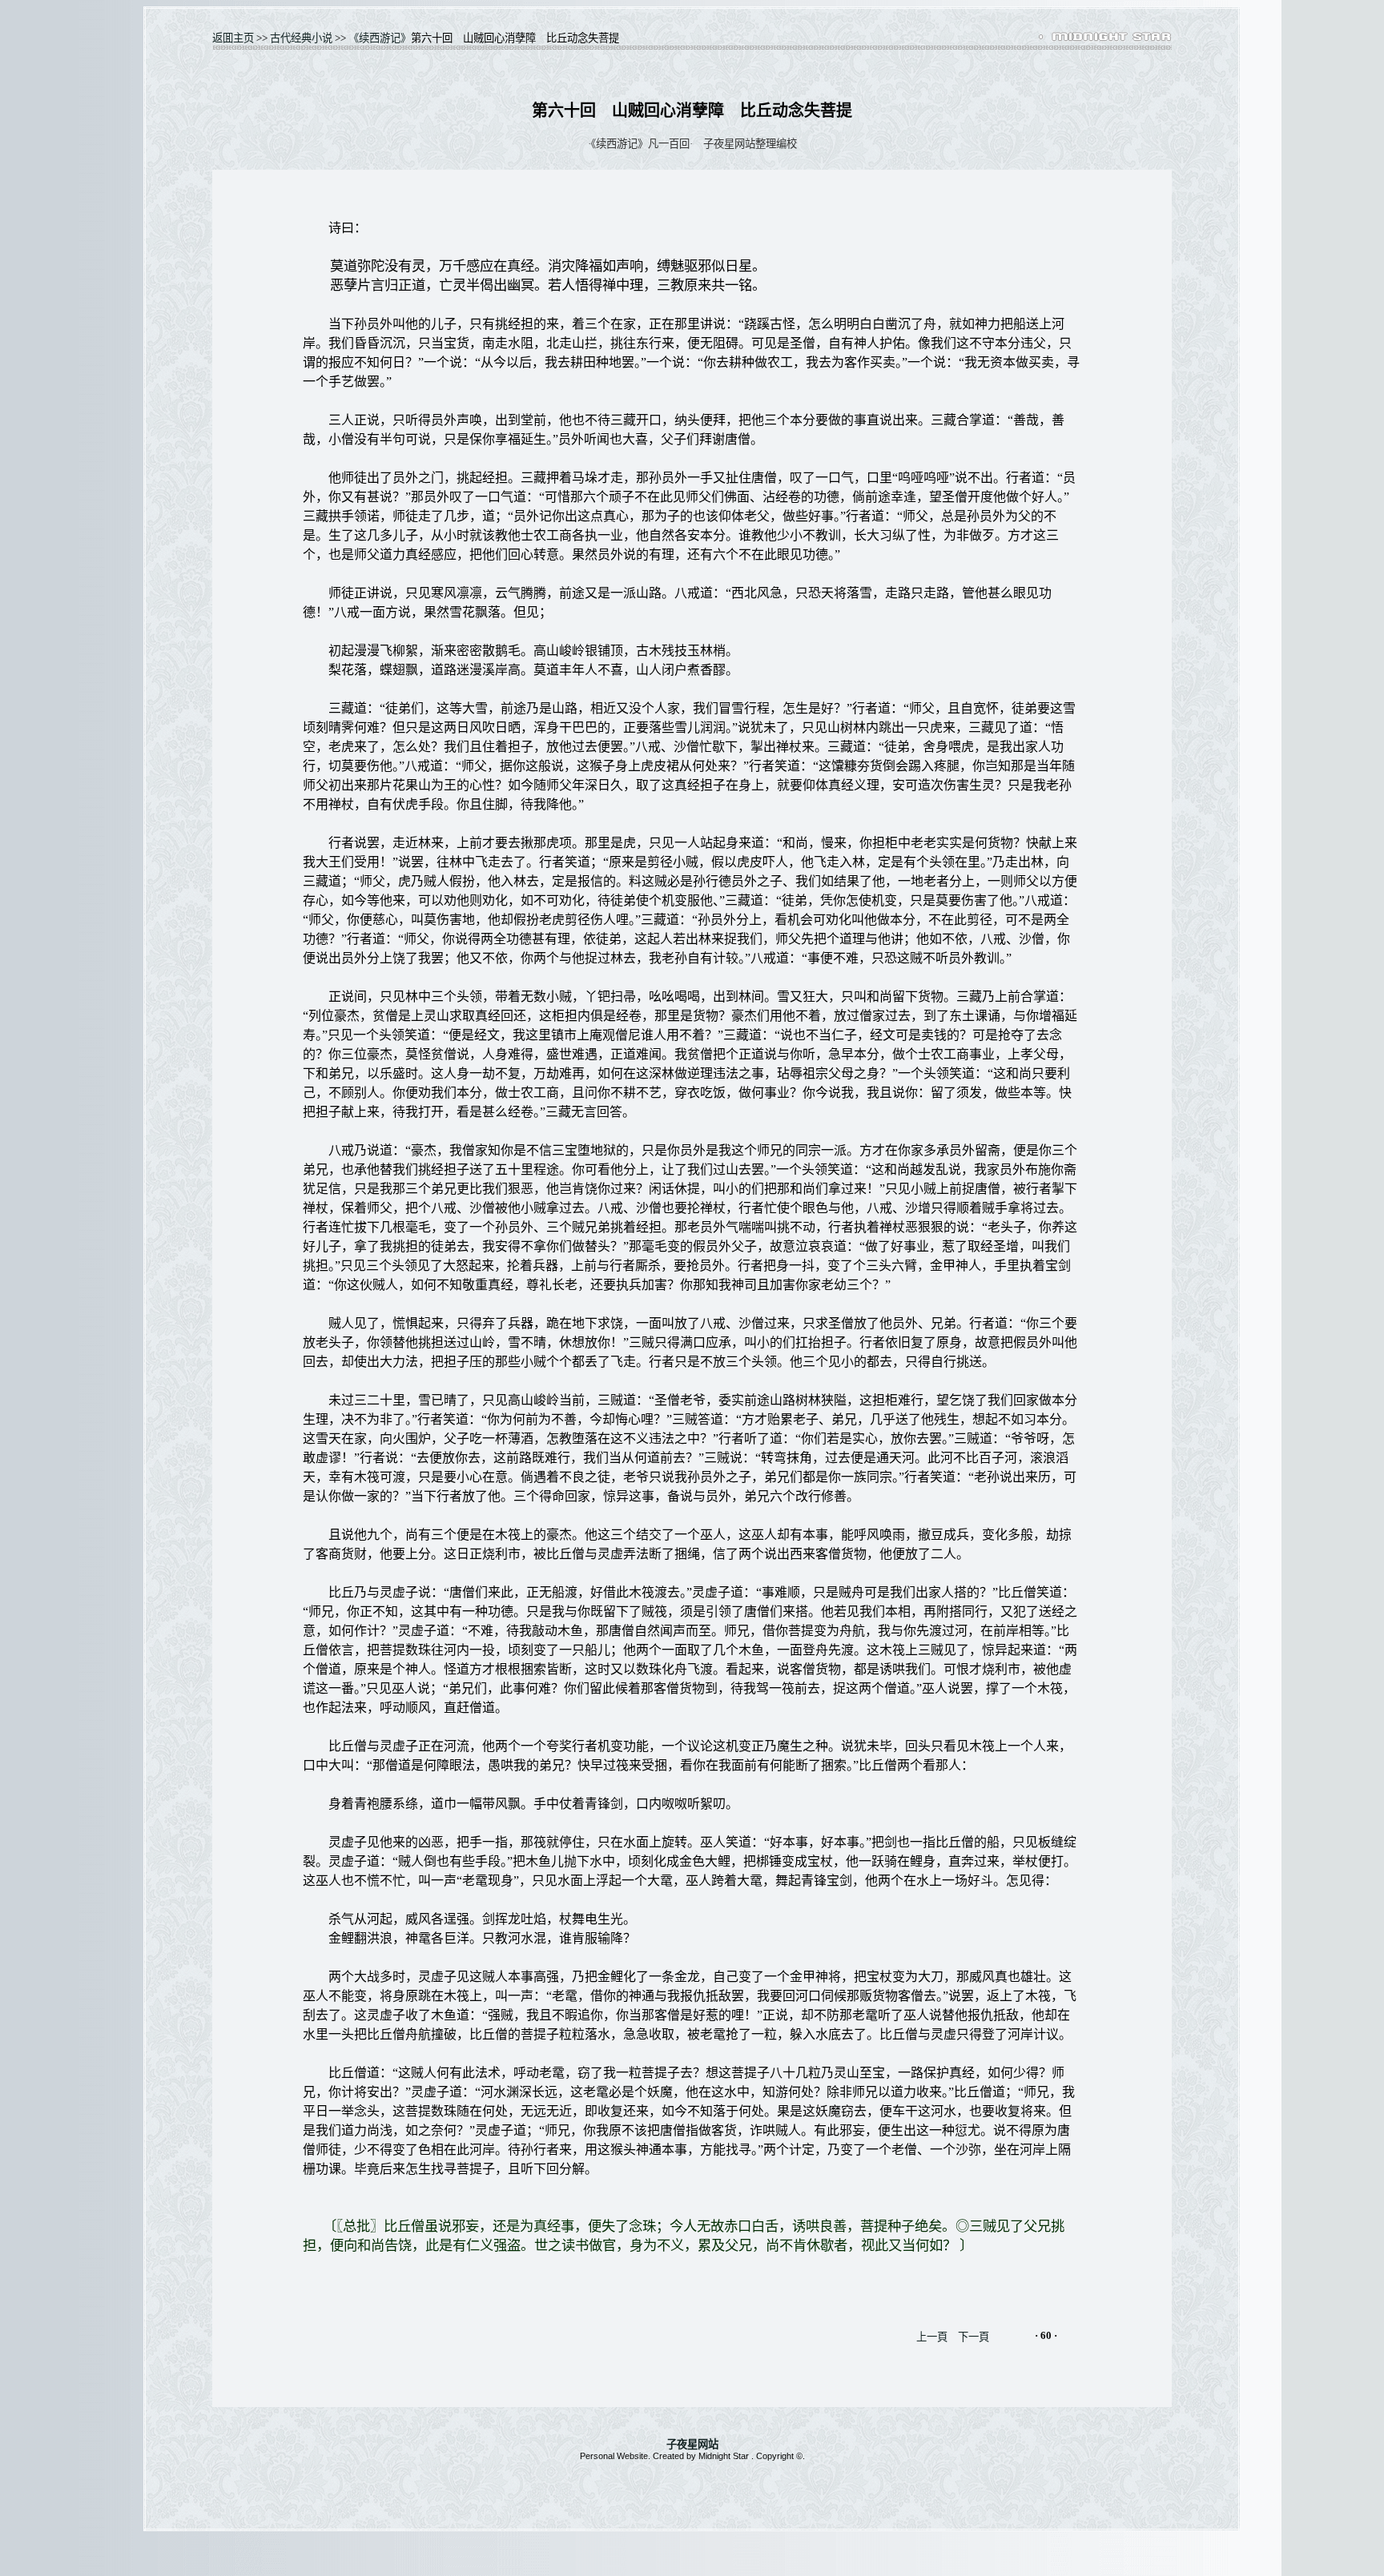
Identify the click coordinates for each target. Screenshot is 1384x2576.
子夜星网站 (692, 2444)
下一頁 (974, 2337)
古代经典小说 (301, 38)
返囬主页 (233, 38)
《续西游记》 (380, 38)
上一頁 (932, 2337)
